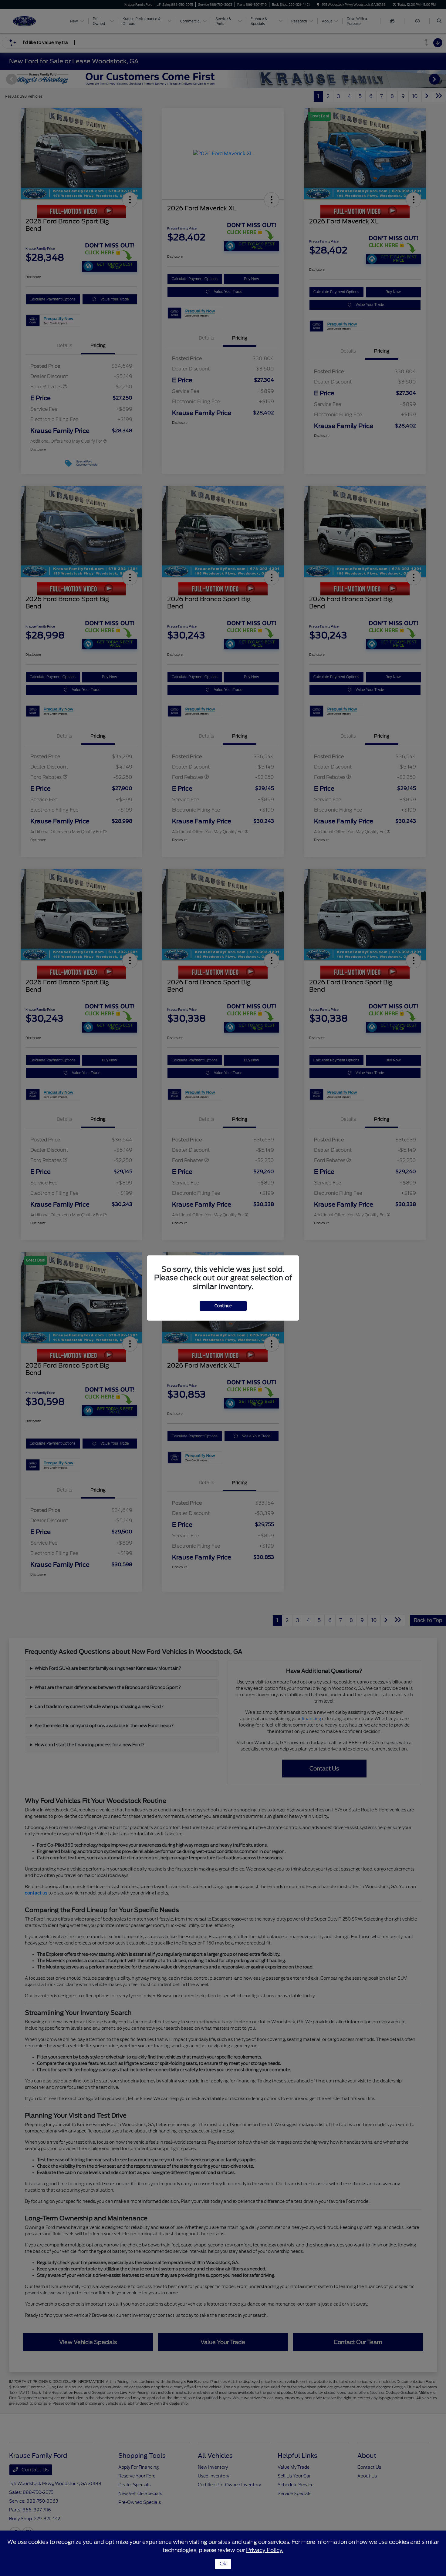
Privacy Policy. (265, 2550)
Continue (223, 1306)
